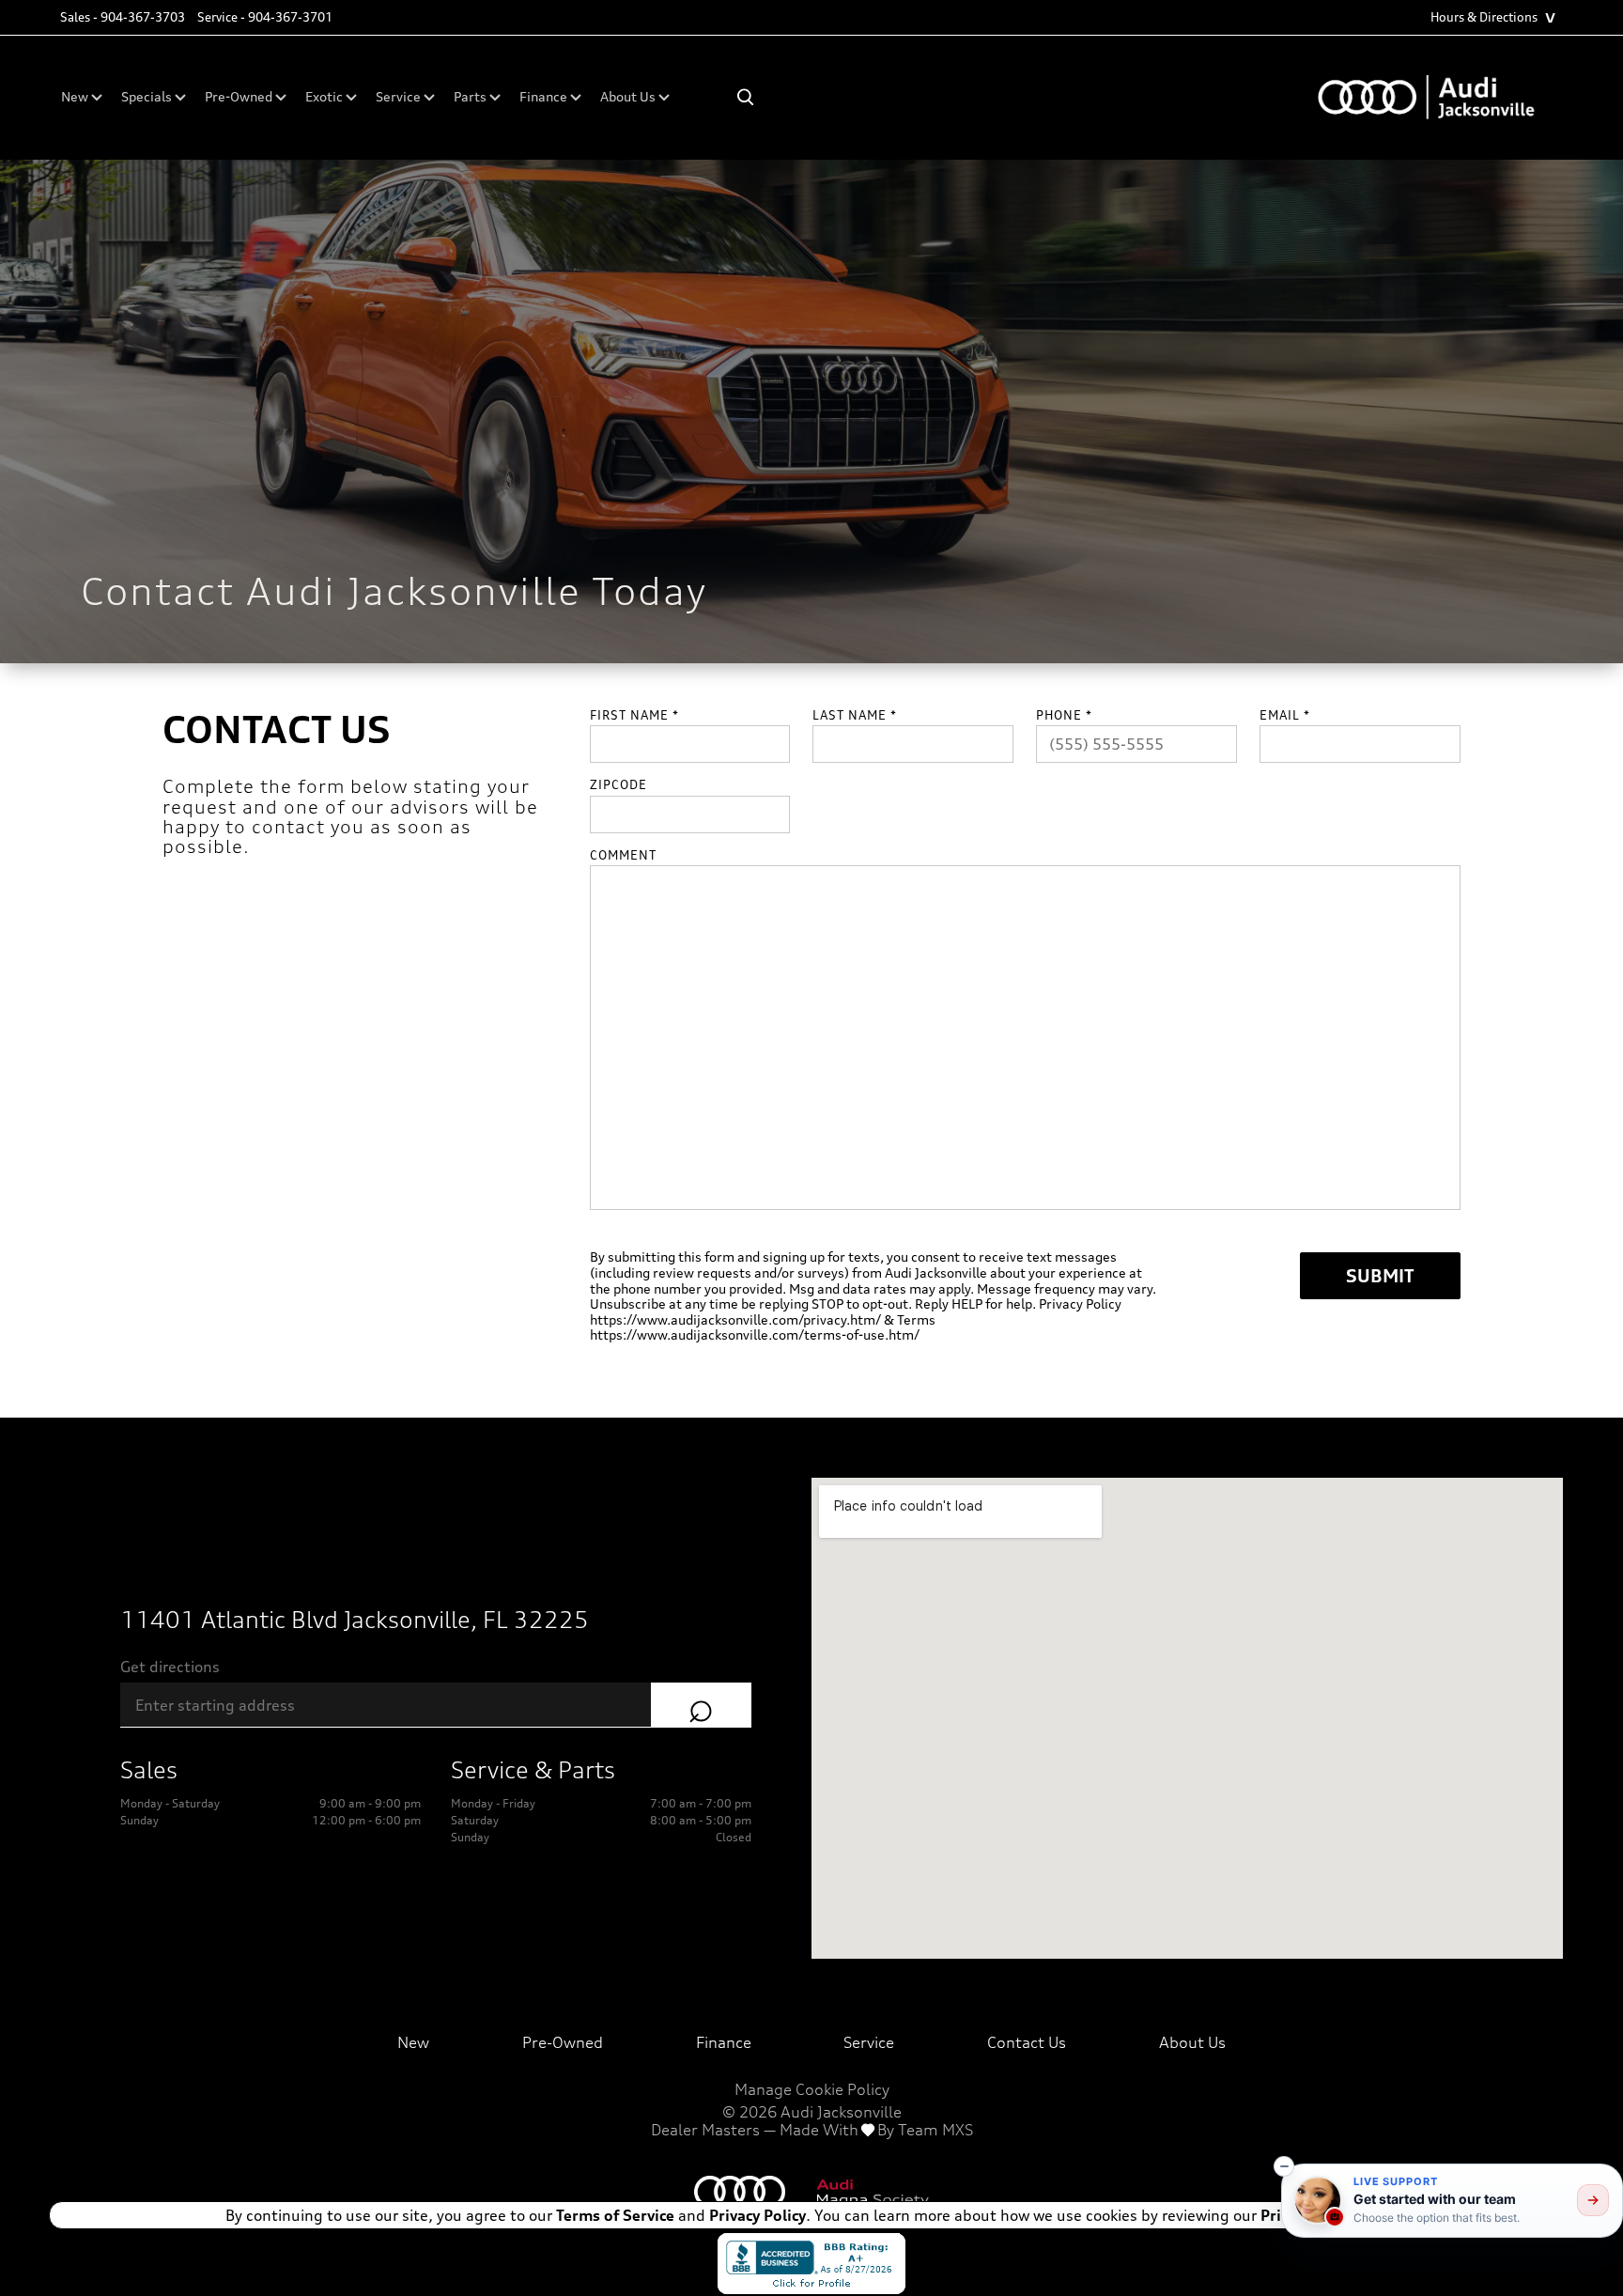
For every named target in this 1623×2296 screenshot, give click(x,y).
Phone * (1064, 715)
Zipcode (618, 785)
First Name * (634, 715)
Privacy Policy (756, 2215)
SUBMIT (1380, 1275)
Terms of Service (615, 2215)
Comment (623, 855)
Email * (1285, 715)
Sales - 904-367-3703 (123, 17)
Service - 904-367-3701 (265, 17)
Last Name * (855, 715)
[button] (1284, 2166)
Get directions (170, 1667)
